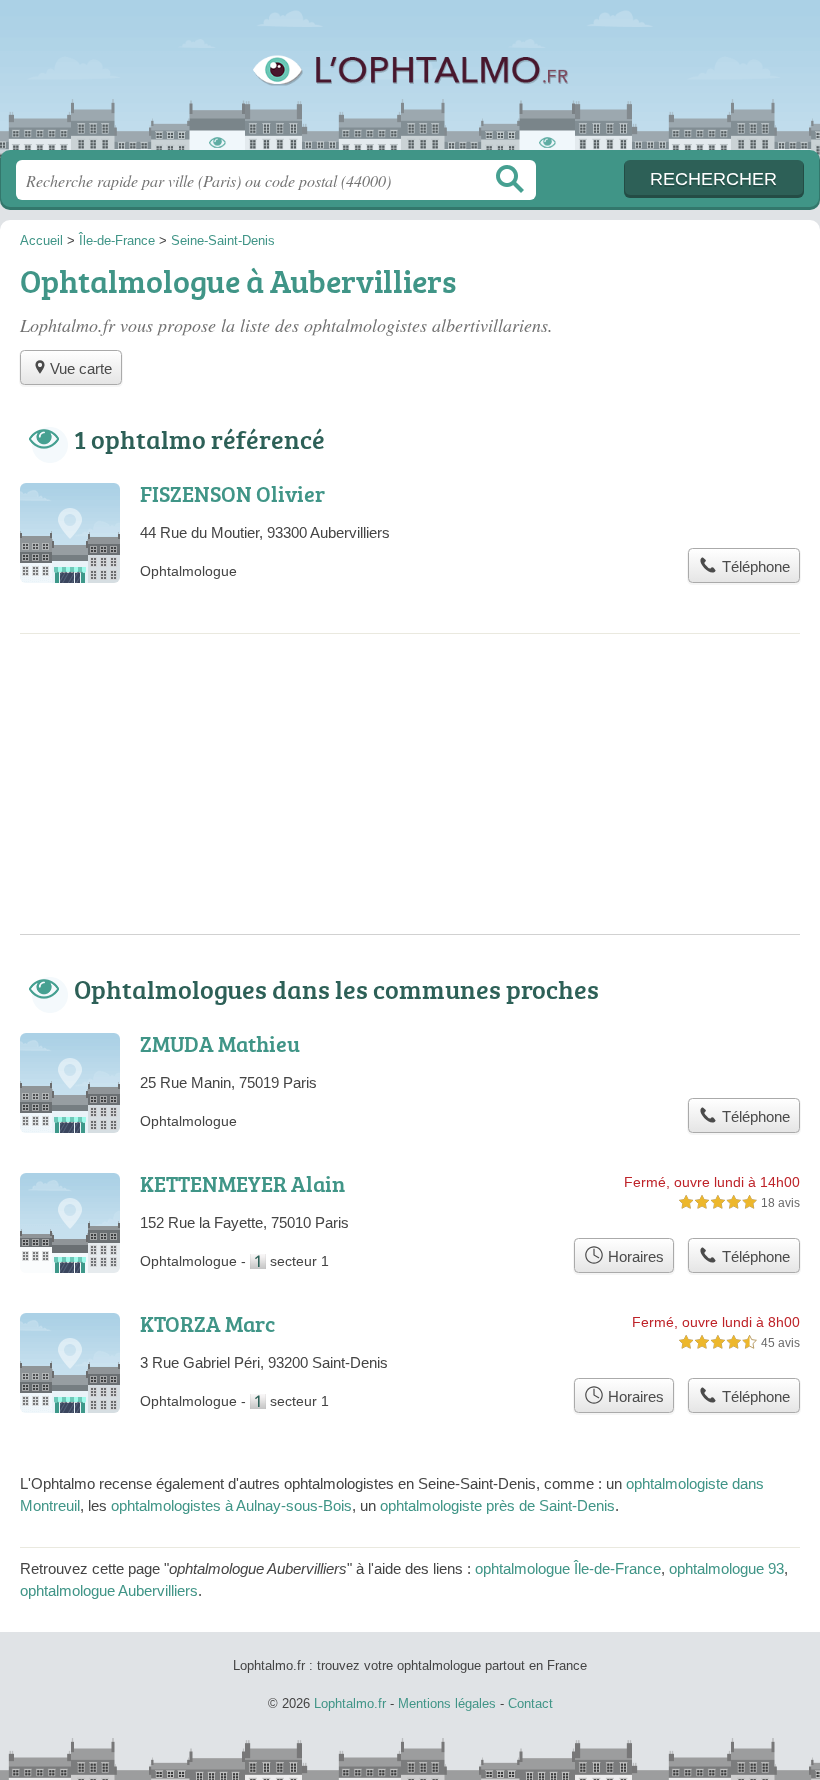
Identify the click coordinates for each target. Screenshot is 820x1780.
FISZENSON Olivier (232, 493)
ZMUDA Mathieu (220, 1043)
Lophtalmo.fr (410, 82)
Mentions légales (447, 1703)
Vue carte (81, 368)
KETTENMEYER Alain (242, 1183)
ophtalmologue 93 (726, 1568)
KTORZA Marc (207, 1323)
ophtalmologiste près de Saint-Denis (497, 1505)
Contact (530, 1703)
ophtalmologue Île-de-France (568, 1568)
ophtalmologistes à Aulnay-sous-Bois (231, 1505)
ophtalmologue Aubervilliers (109, 1590)
